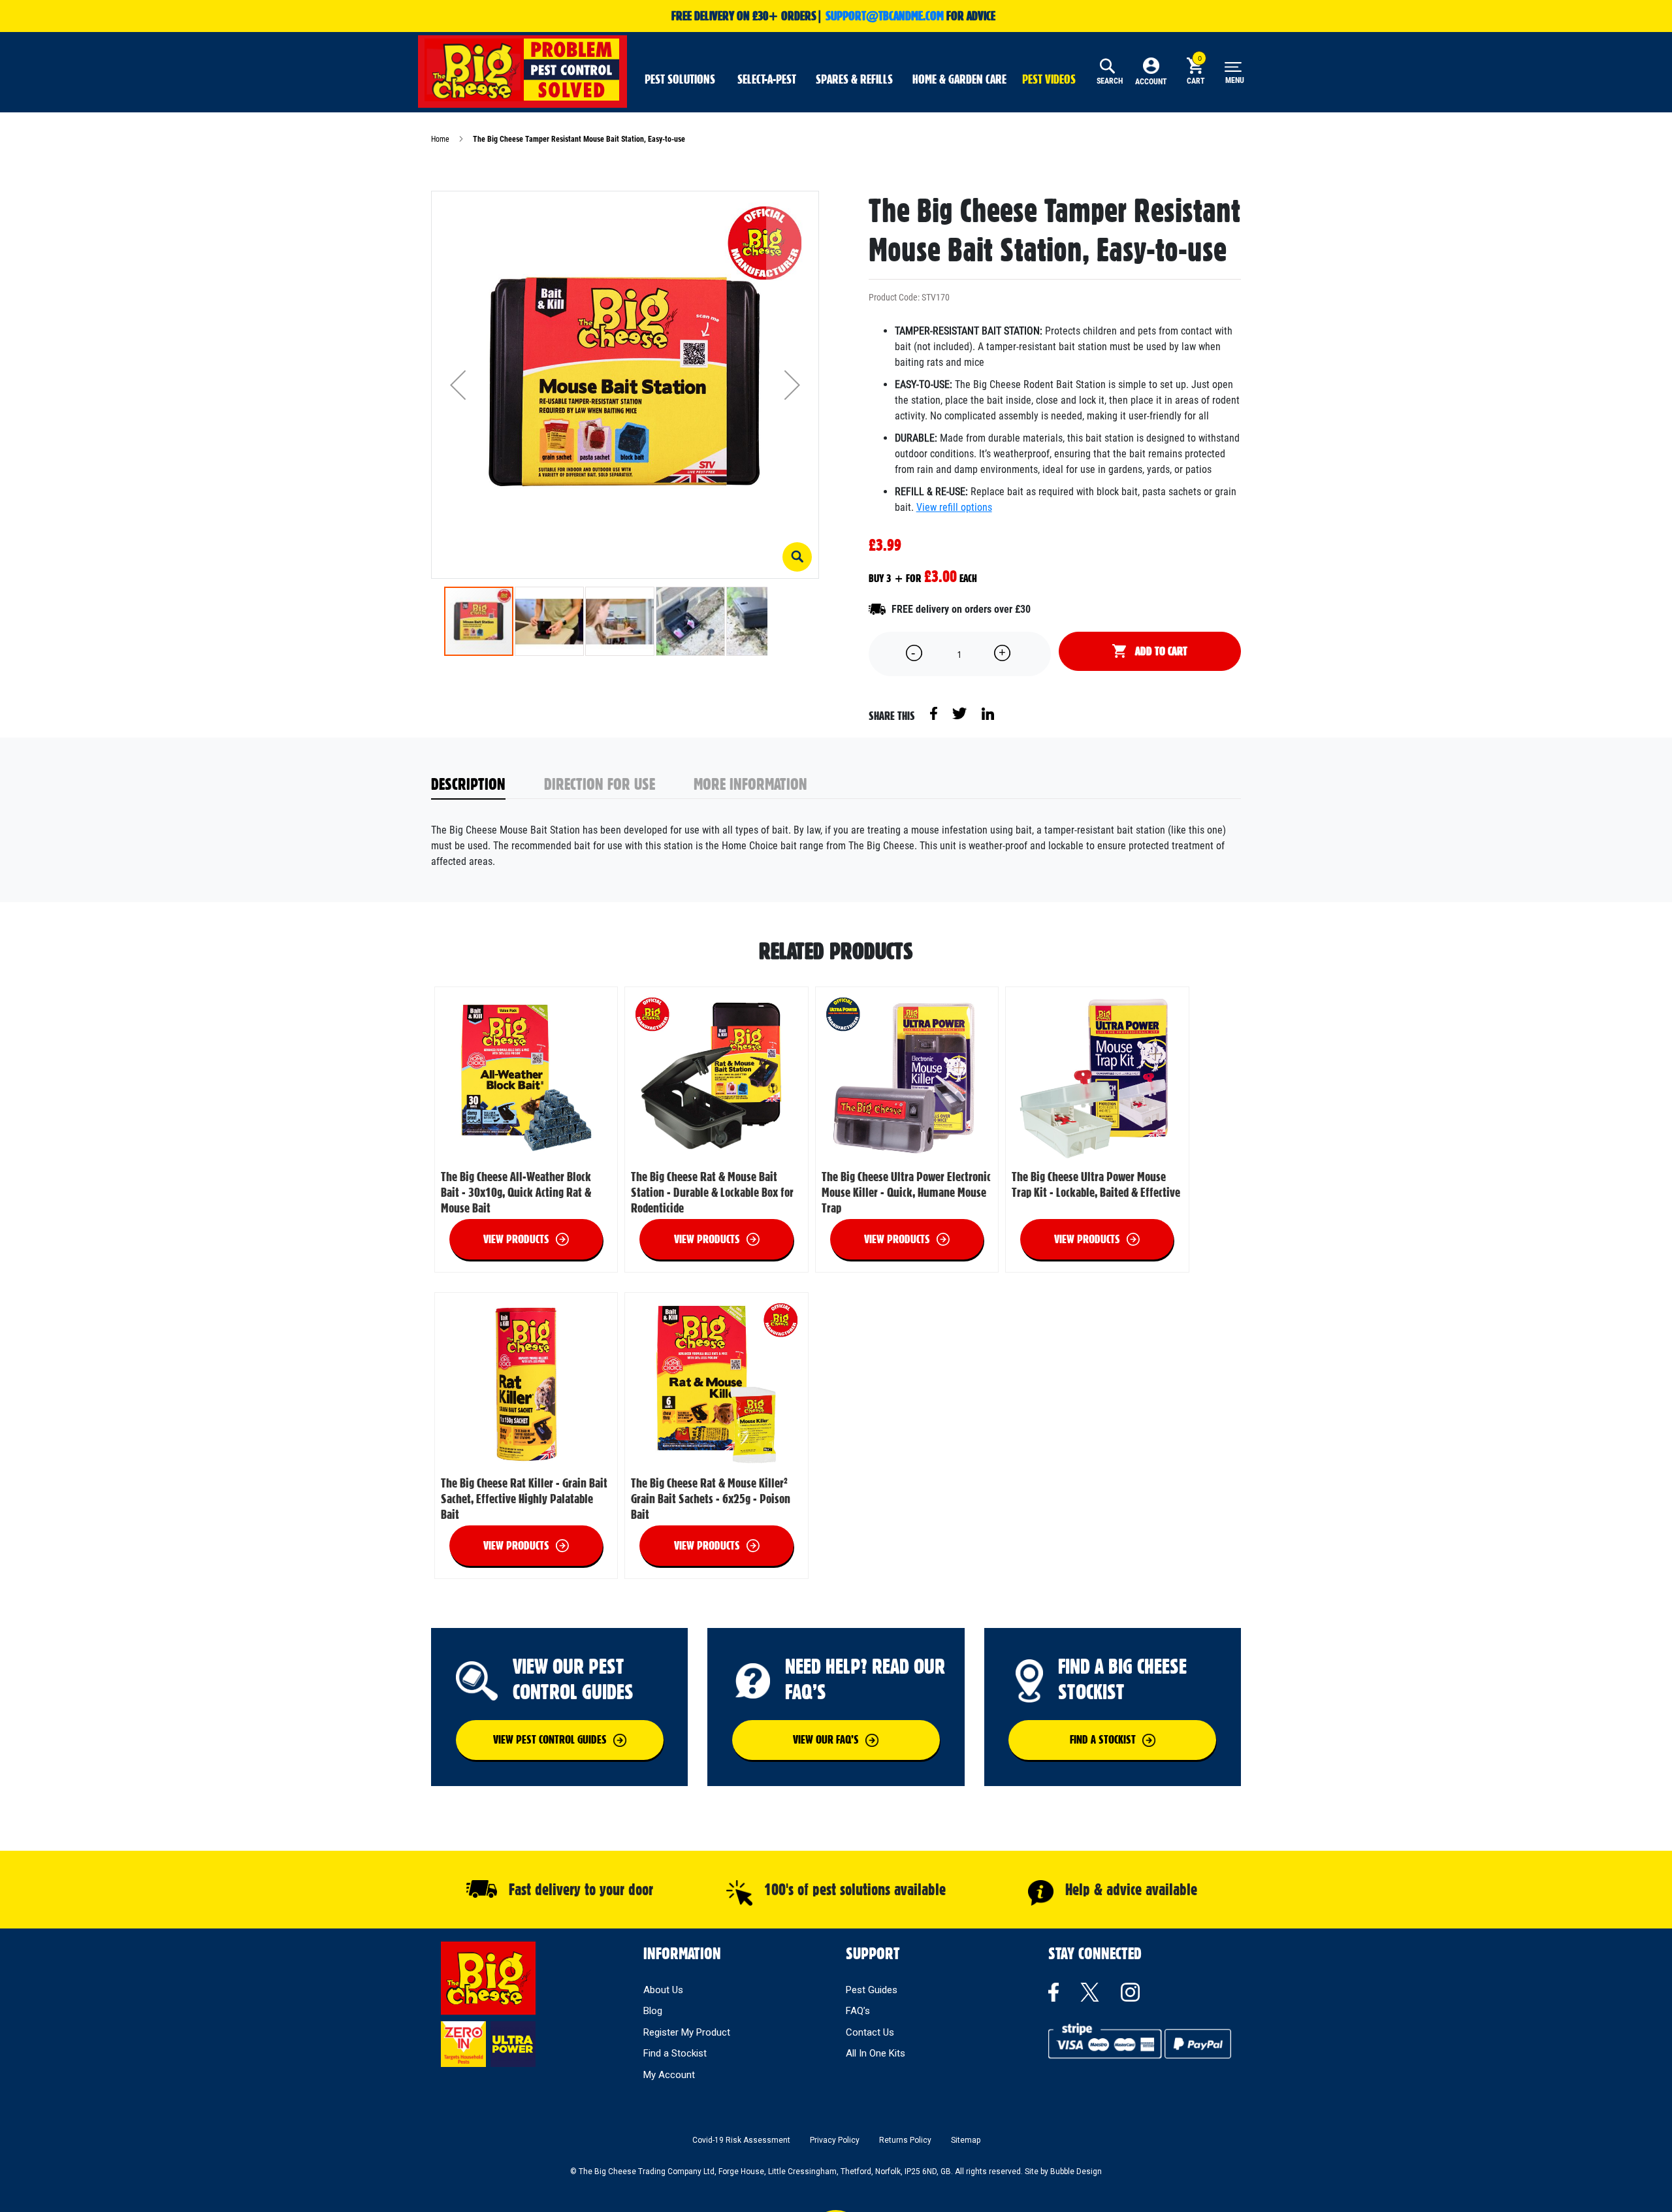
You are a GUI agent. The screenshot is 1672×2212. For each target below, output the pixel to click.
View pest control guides (550, 1739)
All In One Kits (876, 2053)
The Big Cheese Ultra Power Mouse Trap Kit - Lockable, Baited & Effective (1096, 1184)
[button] (797, 557)
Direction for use (600, 784)
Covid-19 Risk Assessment (741, 2140)
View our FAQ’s (826, 1739)
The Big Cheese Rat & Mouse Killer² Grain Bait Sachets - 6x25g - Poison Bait (711, 1499)
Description (468, 784)
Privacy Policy (835, 2140)
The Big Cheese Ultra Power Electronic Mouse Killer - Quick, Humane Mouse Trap (906, 1192)
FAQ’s (858, 2011)
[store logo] (522, 70)
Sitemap (966, 2140)
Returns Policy (905, 2140)
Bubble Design (1076, 2171)
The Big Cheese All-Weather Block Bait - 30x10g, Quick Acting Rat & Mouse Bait (516, 1192)
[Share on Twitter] (960, 713)
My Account (669, 2075)
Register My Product (687, 2032)
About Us (663, 1990)
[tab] (488, 785)
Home (440, 139)
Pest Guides (872, 1990)
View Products (516, 1239)
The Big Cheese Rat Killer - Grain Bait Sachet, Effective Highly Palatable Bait (524, 1499)
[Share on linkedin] (988, 713)
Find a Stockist (675, 2053)
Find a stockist (1103, 1739)
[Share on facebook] (935, 713)
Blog (653, 2011)
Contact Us (870, 2032)
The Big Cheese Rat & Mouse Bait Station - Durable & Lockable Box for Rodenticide (712, 1192)
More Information (750, 784)
